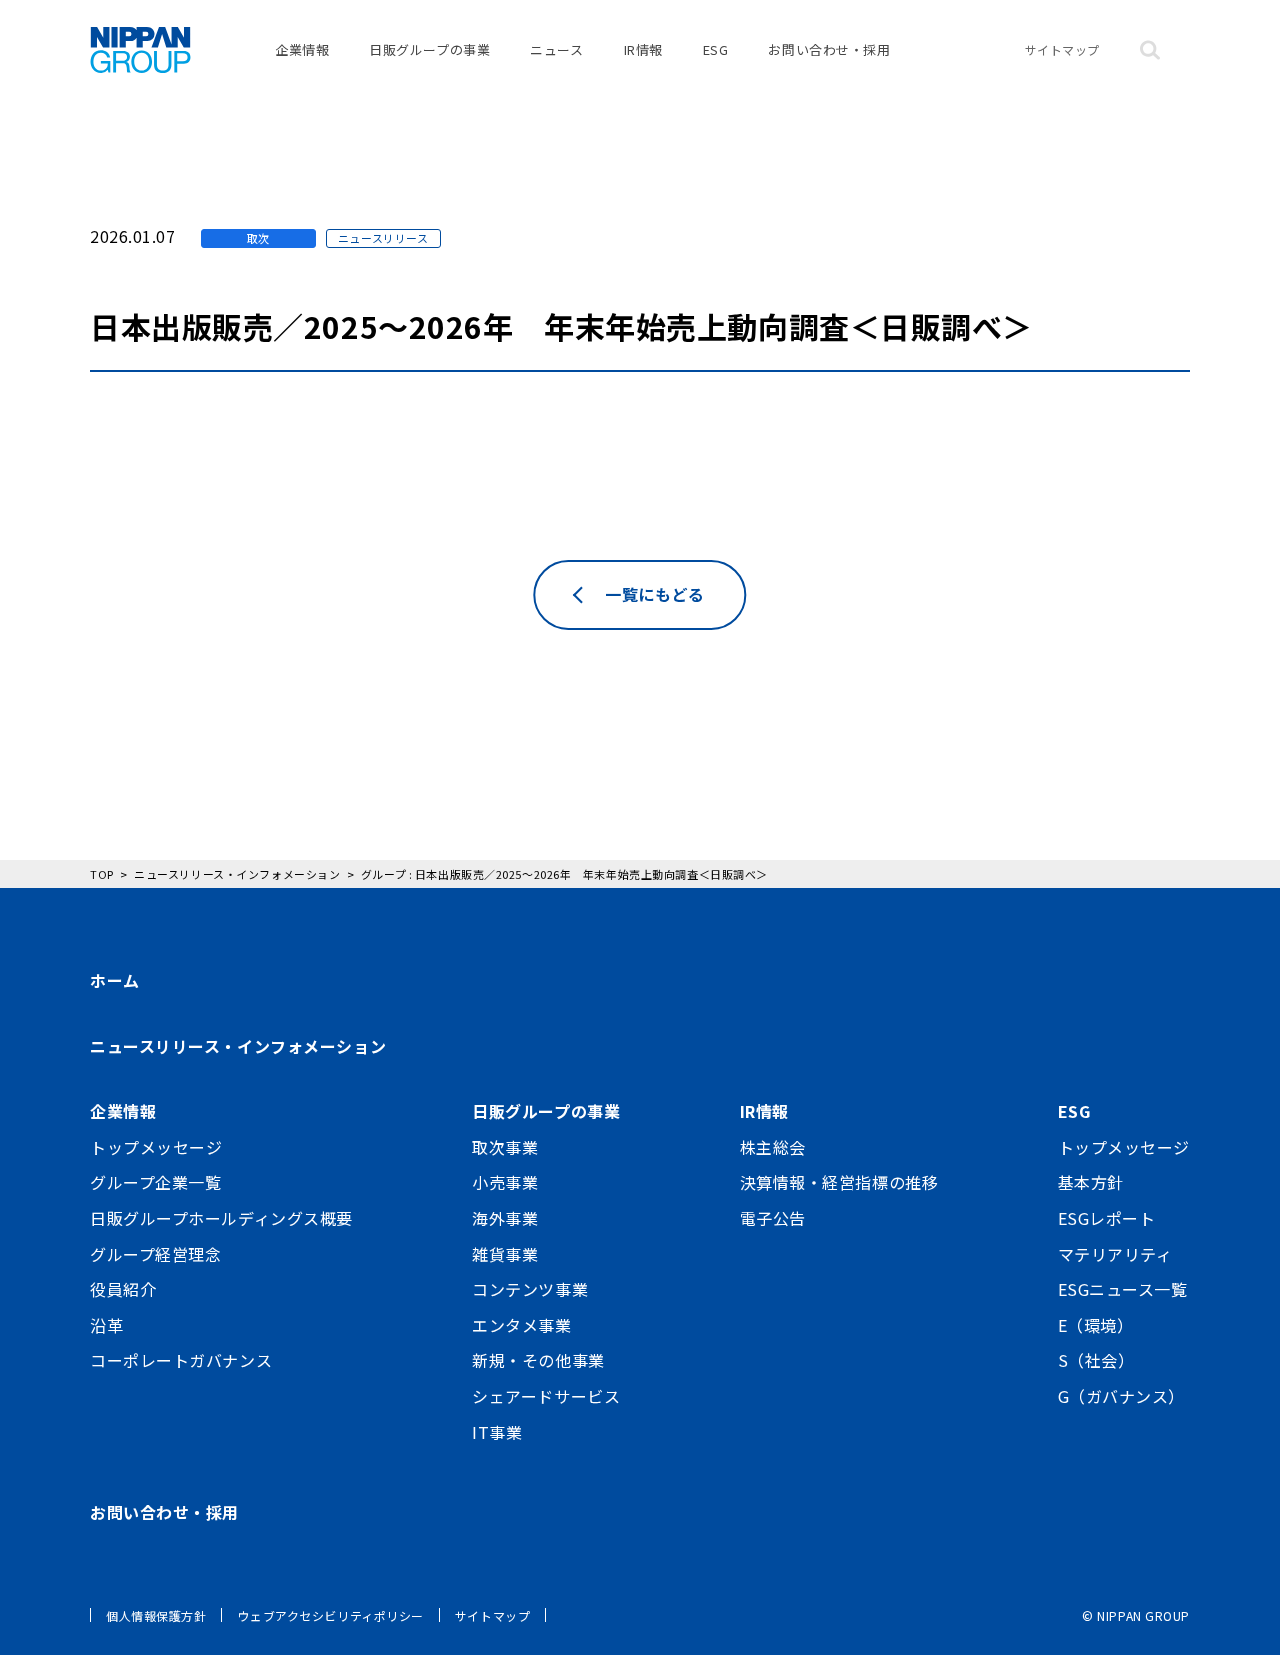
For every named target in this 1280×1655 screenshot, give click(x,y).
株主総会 (773, 1147)
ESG (716, 49)
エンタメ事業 (521, 1325)
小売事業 (505, 1182)
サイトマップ (1062, 49)
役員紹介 (123, 1289)
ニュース (556, 49)
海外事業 (505, 1218)
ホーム (115, 980)
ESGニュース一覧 (1123, 1289)
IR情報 (643, 49)
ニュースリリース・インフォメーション (238, 1046)
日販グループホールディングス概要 (221, 1218)
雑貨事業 (505, 1254)
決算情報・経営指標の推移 (839, 1182)
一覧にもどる (654, 594)
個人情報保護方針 (156, 1615)
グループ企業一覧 (155, 1182)
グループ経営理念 (155, 1254)
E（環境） (1096, 1325)
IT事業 (497, 1432)
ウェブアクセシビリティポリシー (330, 1615)
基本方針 (1091, 1182)
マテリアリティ (1115, 1254)
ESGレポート (1107, 1218)
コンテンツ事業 (530, 1289)
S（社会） (1096, 1360)
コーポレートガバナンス (181, 1360)
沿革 (106, 1325)
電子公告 (773, 1218)
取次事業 (505, 1147)
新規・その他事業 (538, 1360)
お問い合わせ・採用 (829, 49)
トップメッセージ (156, 1147)
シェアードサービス (546, 1396)
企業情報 (302, 49)
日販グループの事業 (429, 49)
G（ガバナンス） (1121, 1396)
